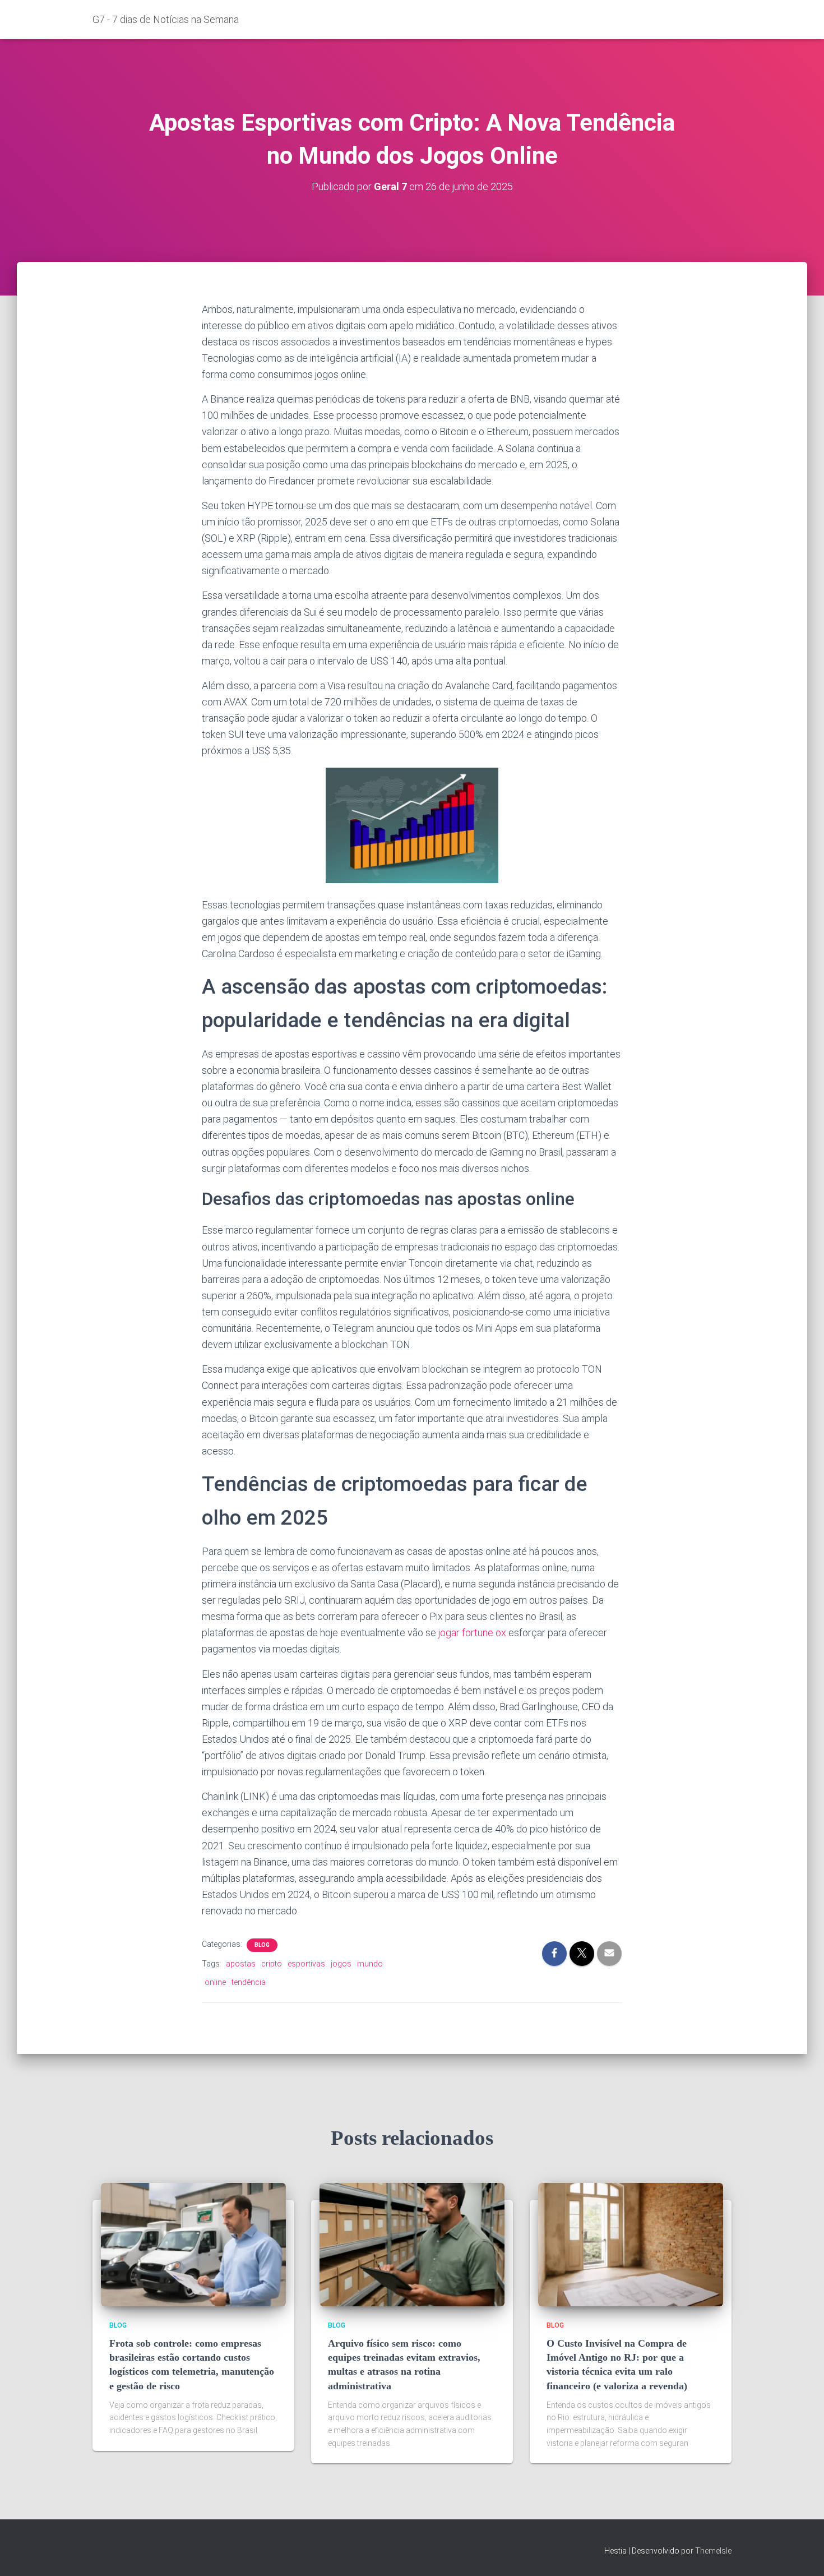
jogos (341, 1964)
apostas (241, 1964)
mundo (370, 1964)
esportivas (306, 1964)
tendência (249, 1982)
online (215, 1982)
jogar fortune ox (472, 1633)
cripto (272, 1964)
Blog (262, 1945)
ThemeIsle (713, 2551)
